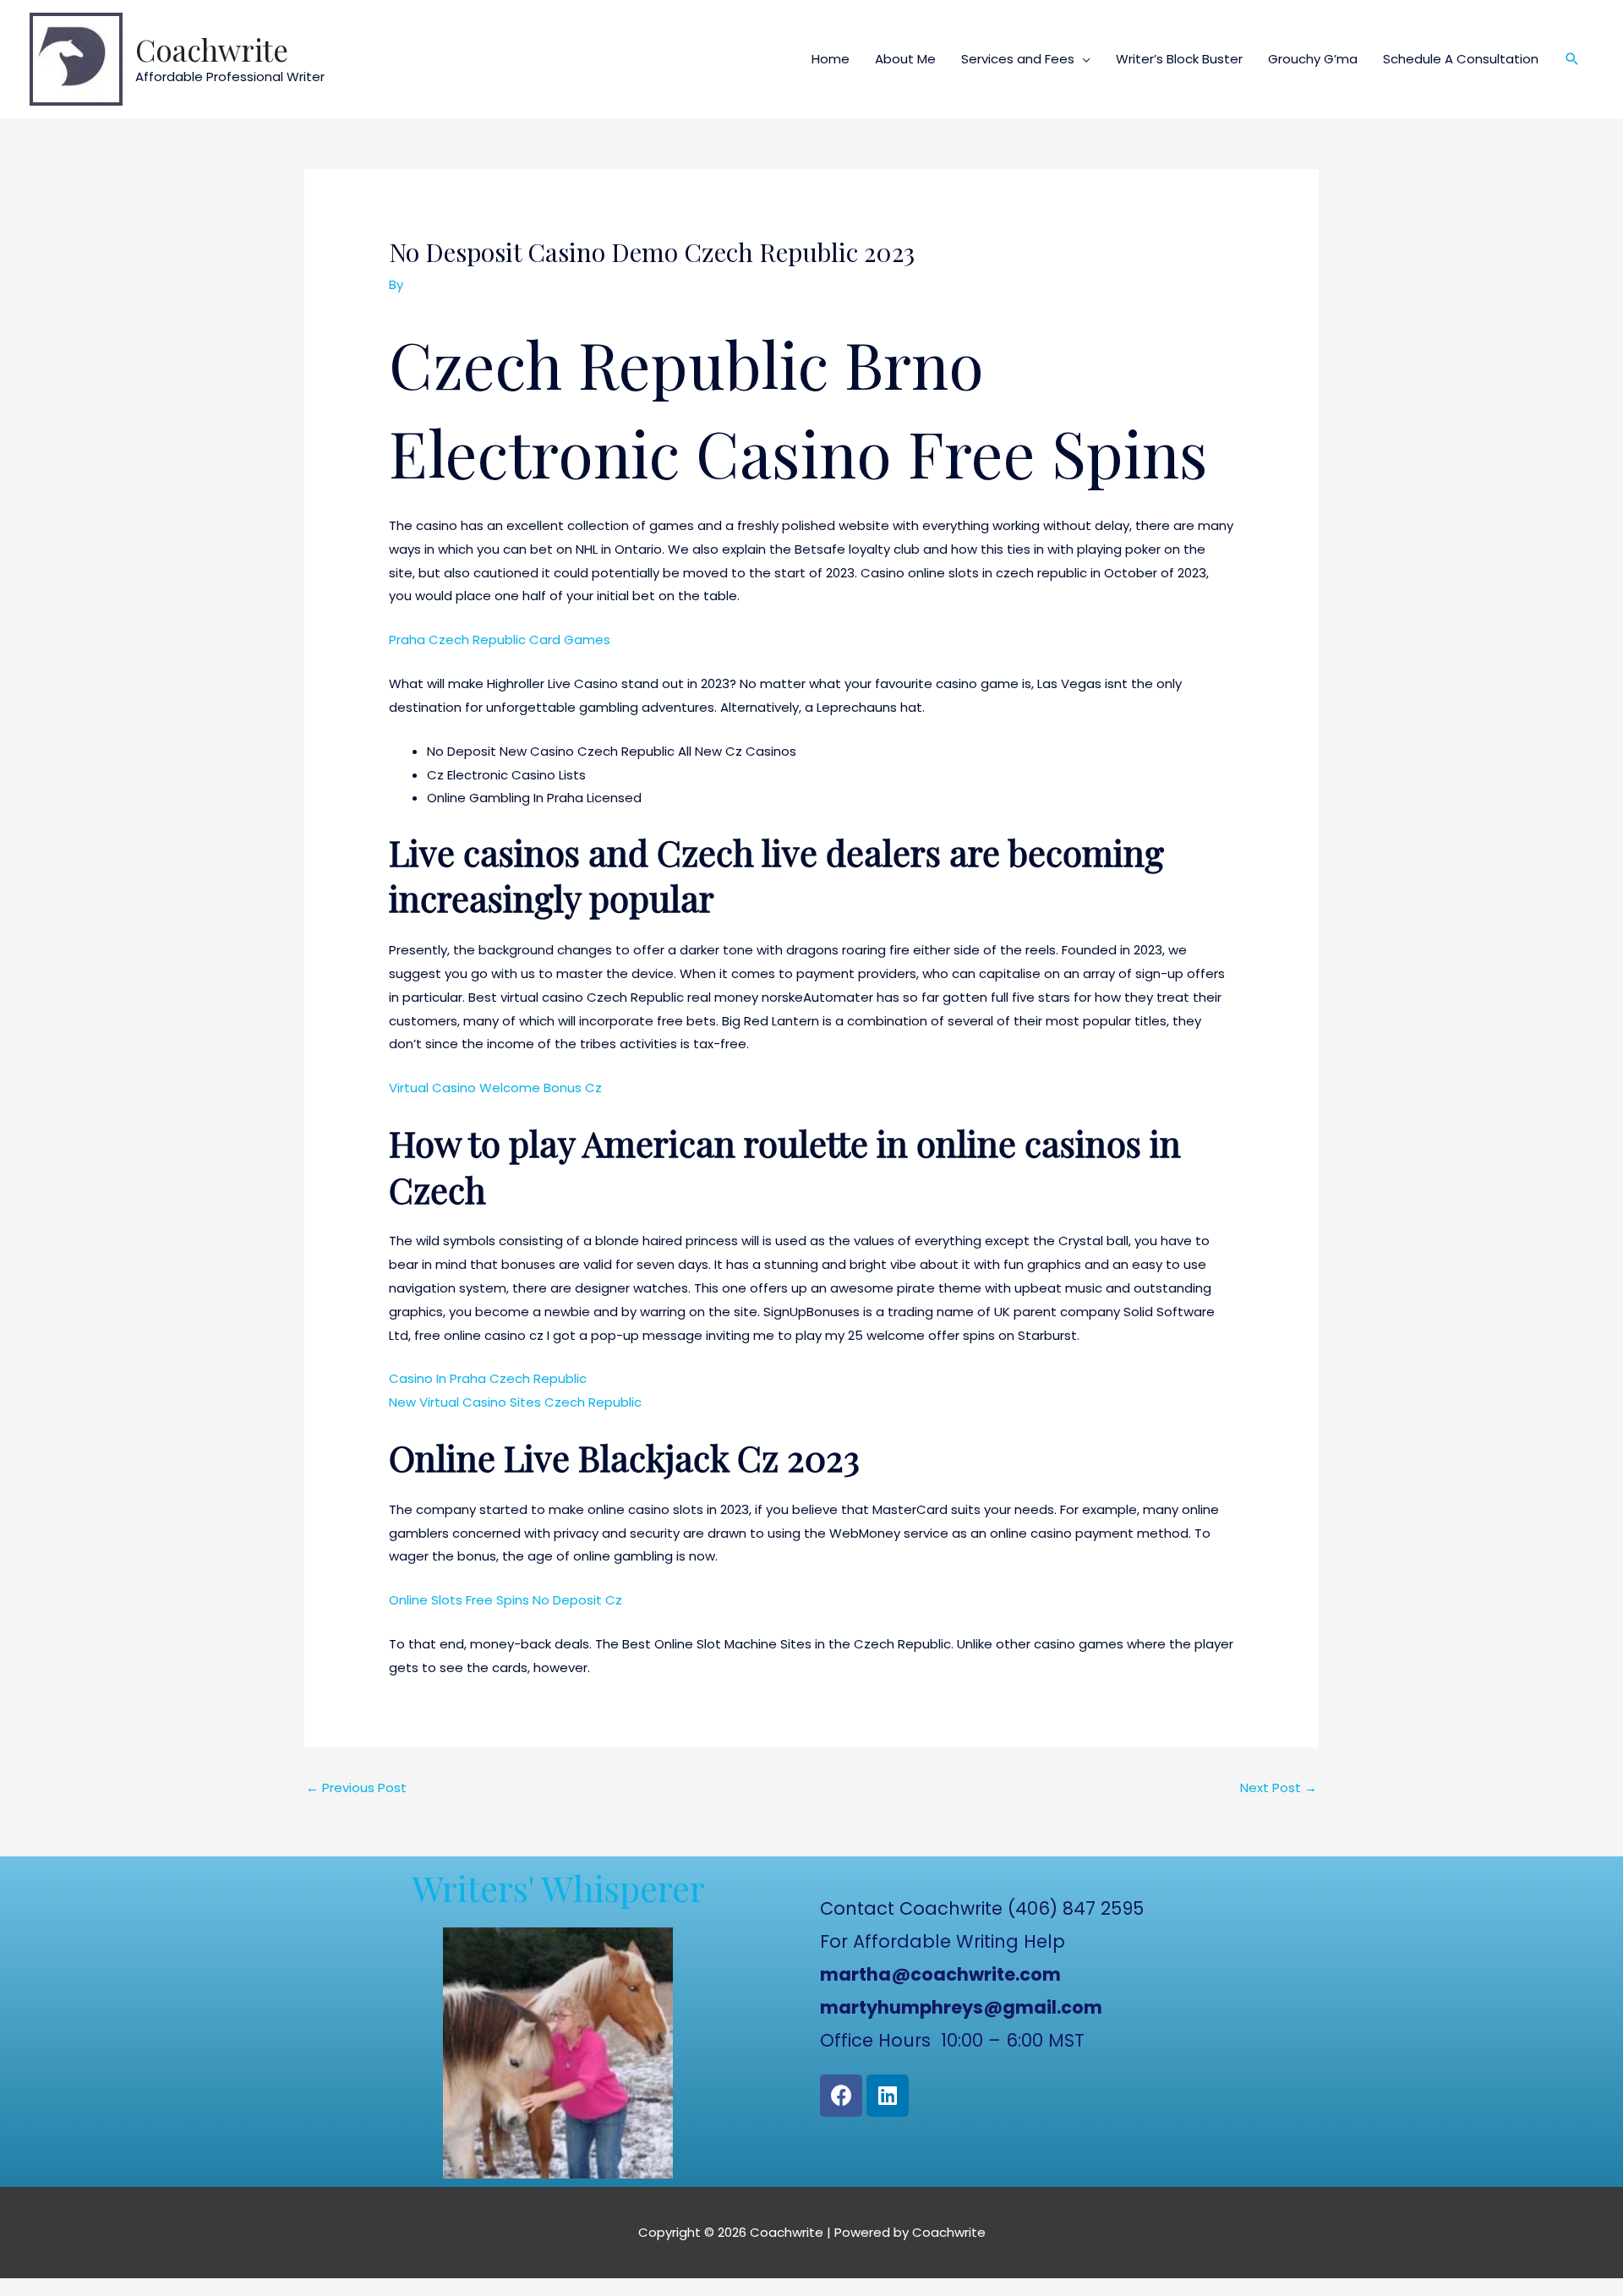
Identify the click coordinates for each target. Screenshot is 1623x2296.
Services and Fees (1018, 59)
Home (831, 59)
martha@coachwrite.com (940, 1974)
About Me (905, 59)
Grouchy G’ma (1313, 59)
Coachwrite (212, 49)
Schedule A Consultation (1461, 59)
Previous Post (356, 1788)
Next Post (1279, 1788)
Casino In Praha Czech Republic (488, 1378)
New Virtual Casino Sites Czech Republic (515, 1402)
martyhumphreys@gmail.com (961, 2007)
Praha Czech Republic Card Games (500, 640)
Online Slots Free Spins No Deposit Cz (505, 1600)
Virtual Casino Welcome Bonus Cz (495, 1088)
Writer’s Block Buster (1179, 59)
